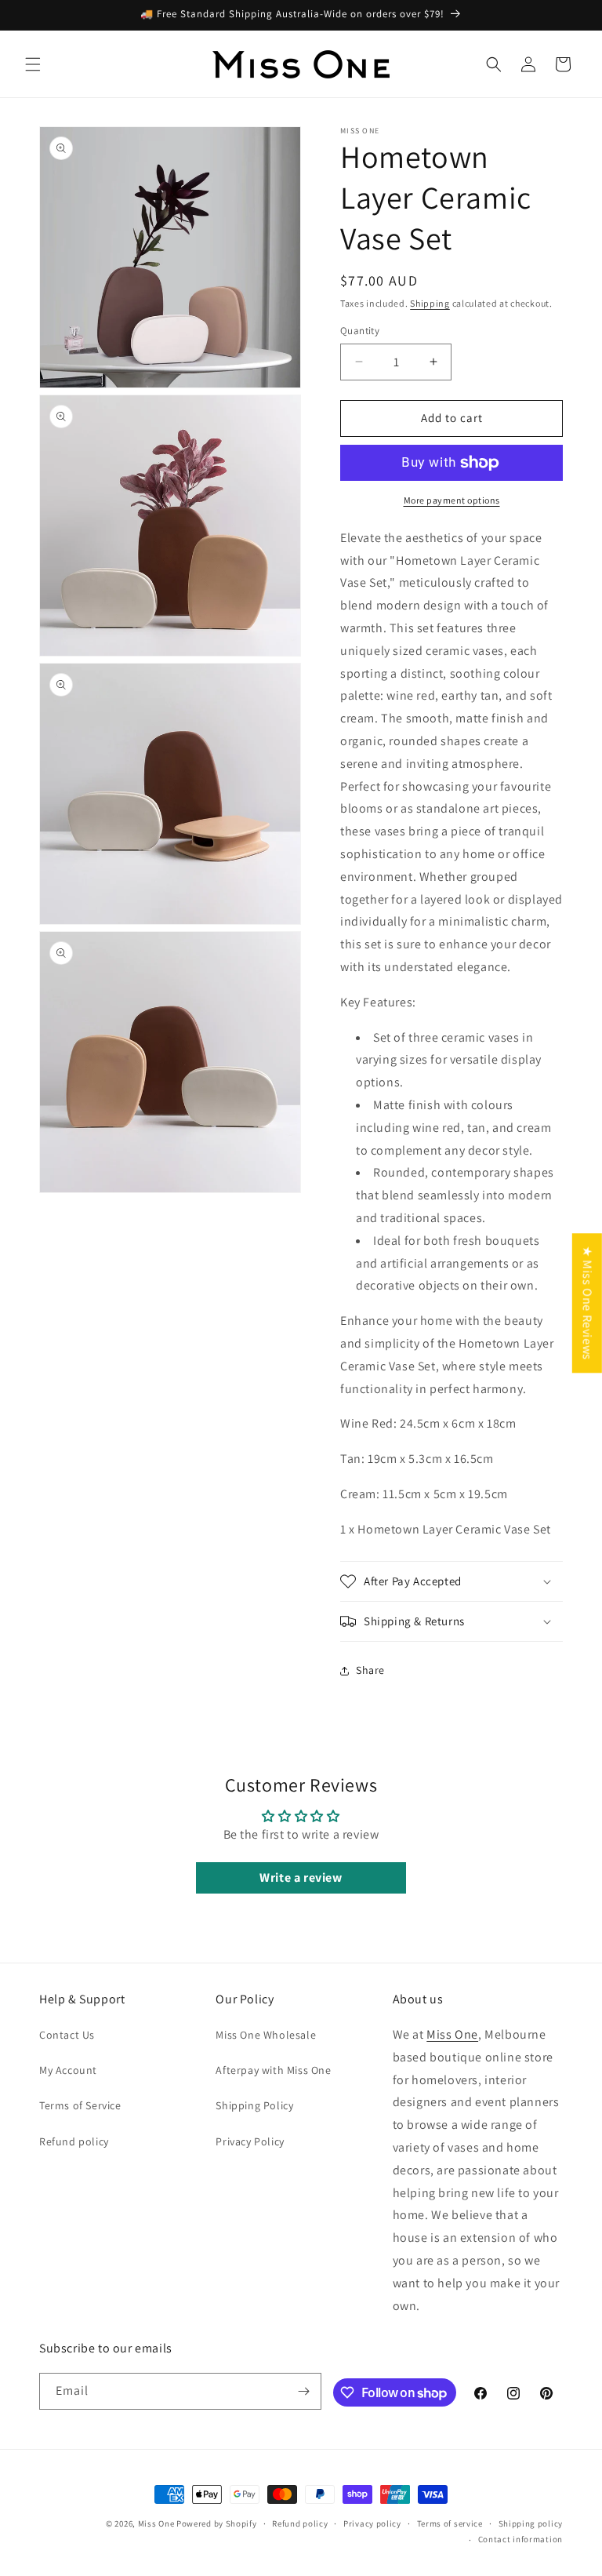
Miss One (452, 2034)
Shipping (430, 303)
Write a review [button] (301, 1877)
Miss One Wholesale (266, 2035)
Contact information (520, 2539)
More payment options (452, 500)
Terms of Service (80, 2105)
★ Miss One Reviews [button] (587, 1303)
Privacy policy (372, 2523)
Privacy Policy (250, 2141)
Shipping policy (531, 2523)
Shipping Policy (254, 2105)
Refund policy (74, 2141)
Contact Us (67, 2035)
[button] (33, 64)
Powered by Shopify (217, 2523)
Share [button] (370, 1670)
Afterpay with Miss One (273, 2070)
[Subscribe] (303, 2391)
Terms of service (450, 2523)
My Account (68, 2070)
